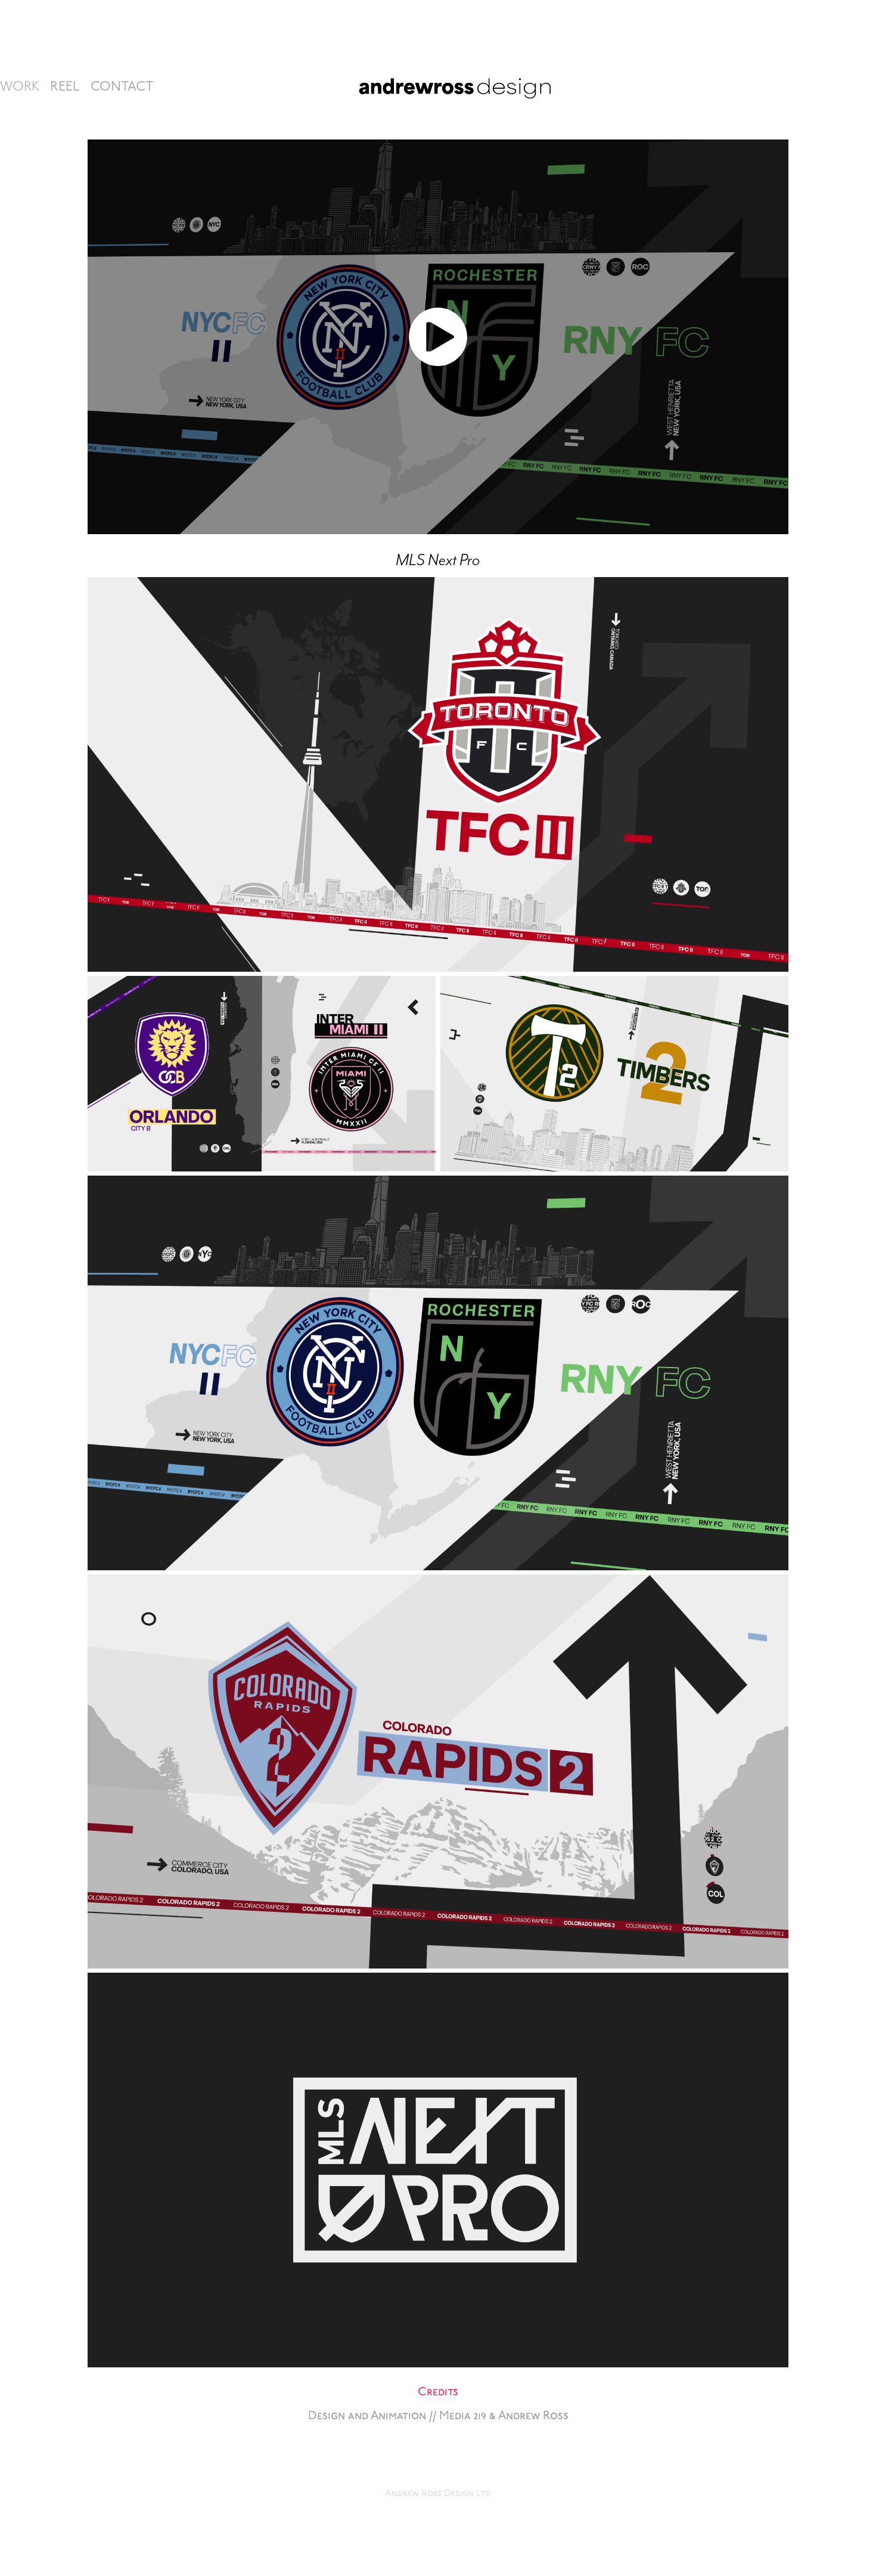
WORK (20, 87)
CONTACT (122, 87)
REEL (65, 87)
